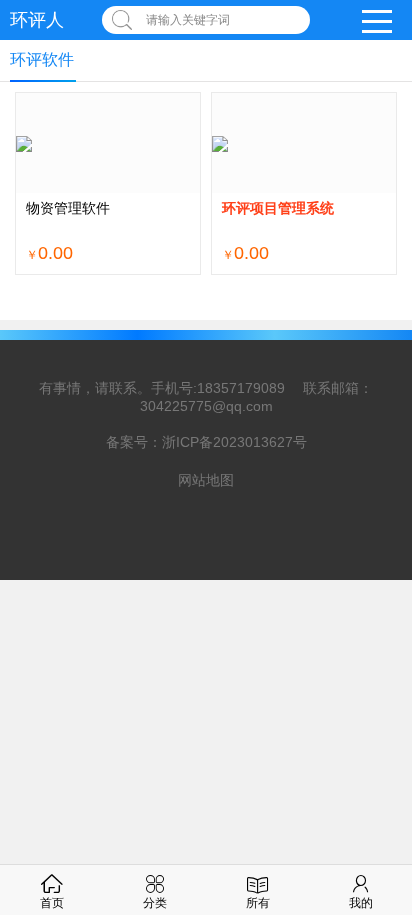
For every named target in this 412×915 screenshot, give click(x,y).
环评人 (37, 20)
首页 (52, 903)
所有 (258, 903)
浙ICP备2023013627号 (234, 442)
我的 (361, 903)
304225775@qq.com (206, 406)
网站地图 (206, 480)
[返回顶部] (371, 803)
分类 (155, 903)
